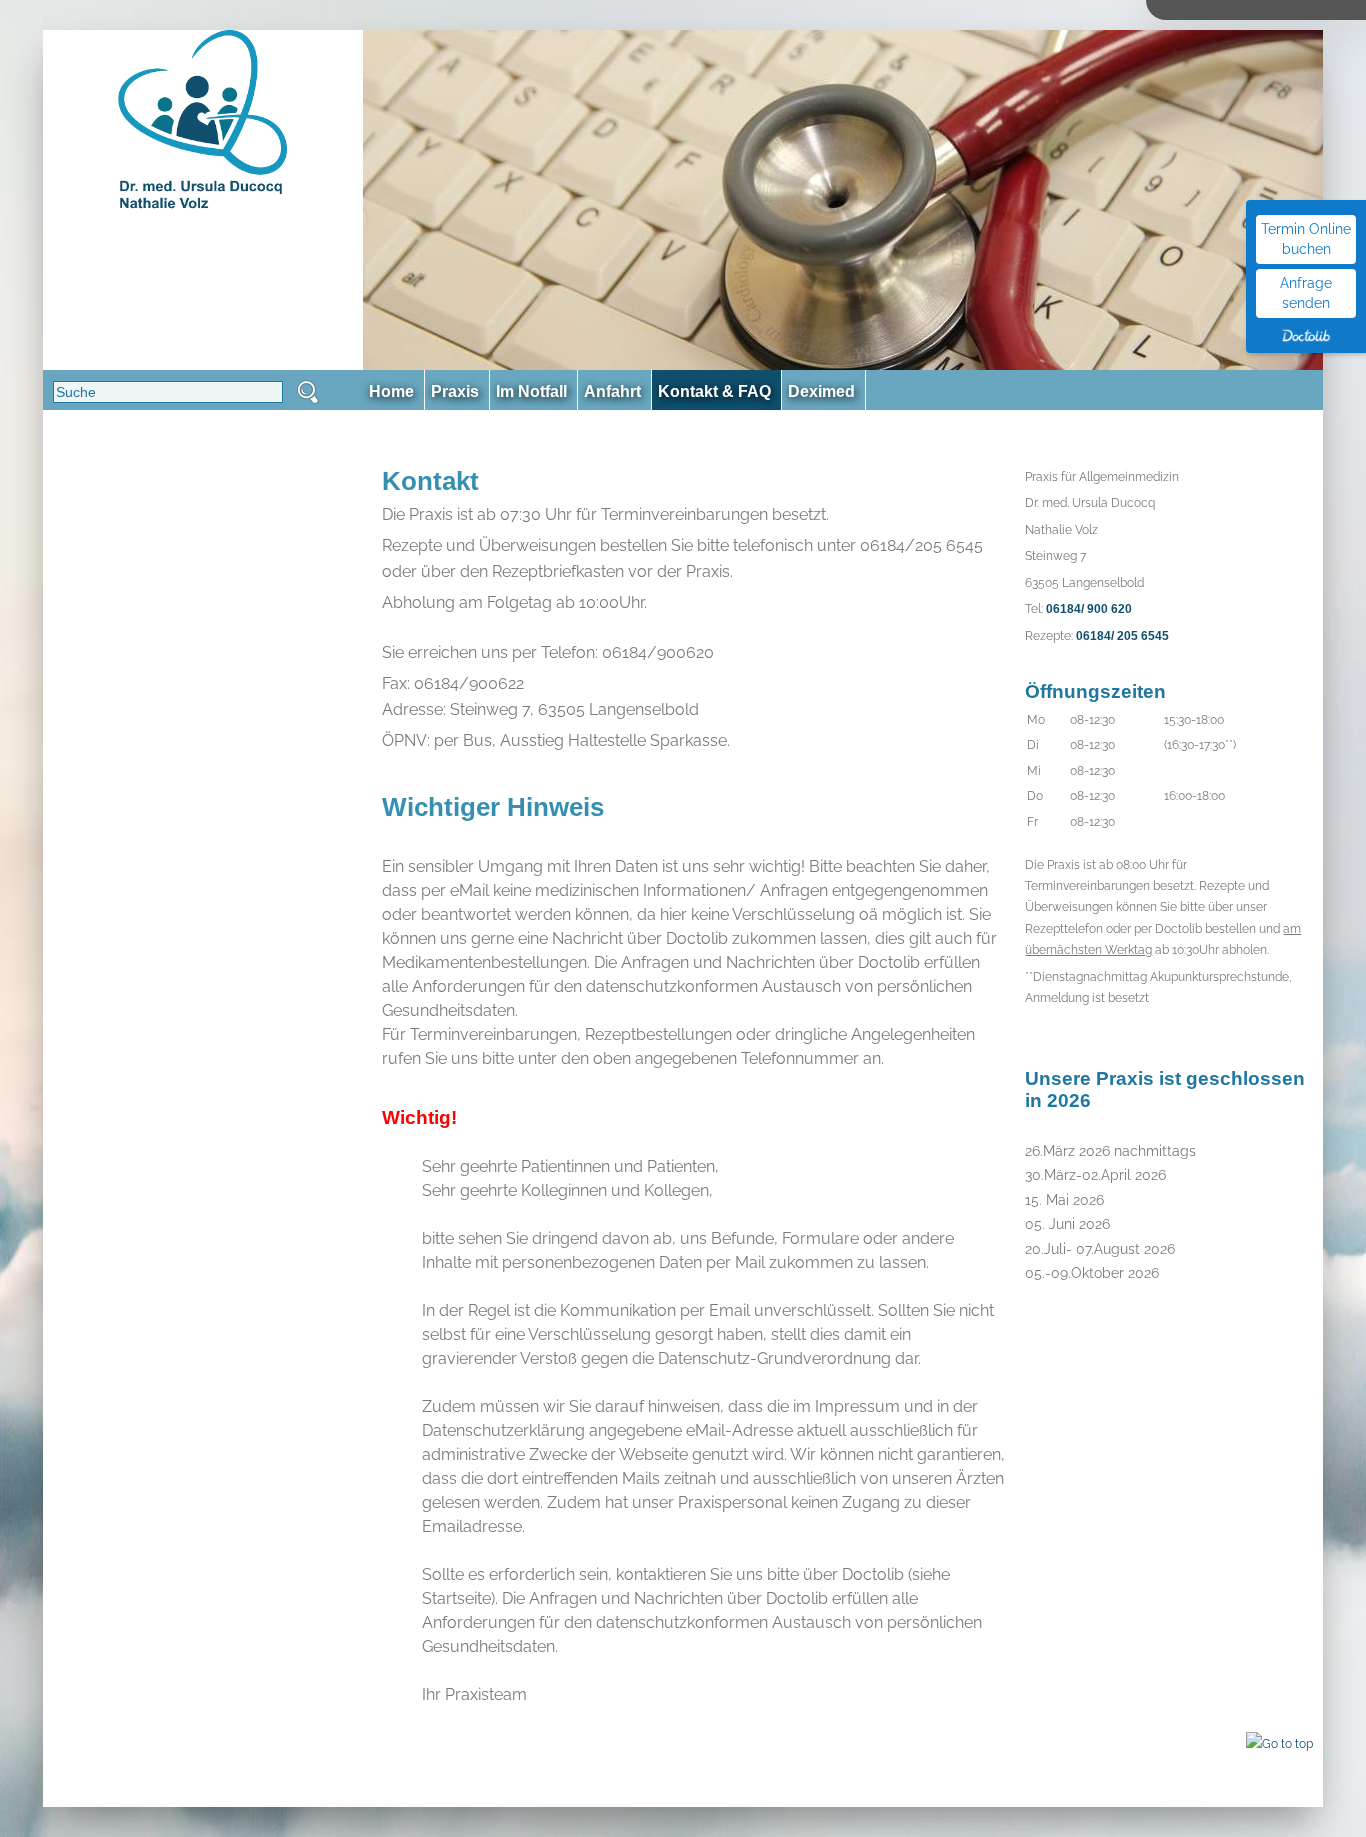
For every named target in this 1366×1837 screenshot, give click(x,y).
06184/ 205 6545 (1122, 636)
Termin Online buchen (1306, 239)
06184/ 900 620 (1089, 609)
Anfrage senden (1306, 293)
